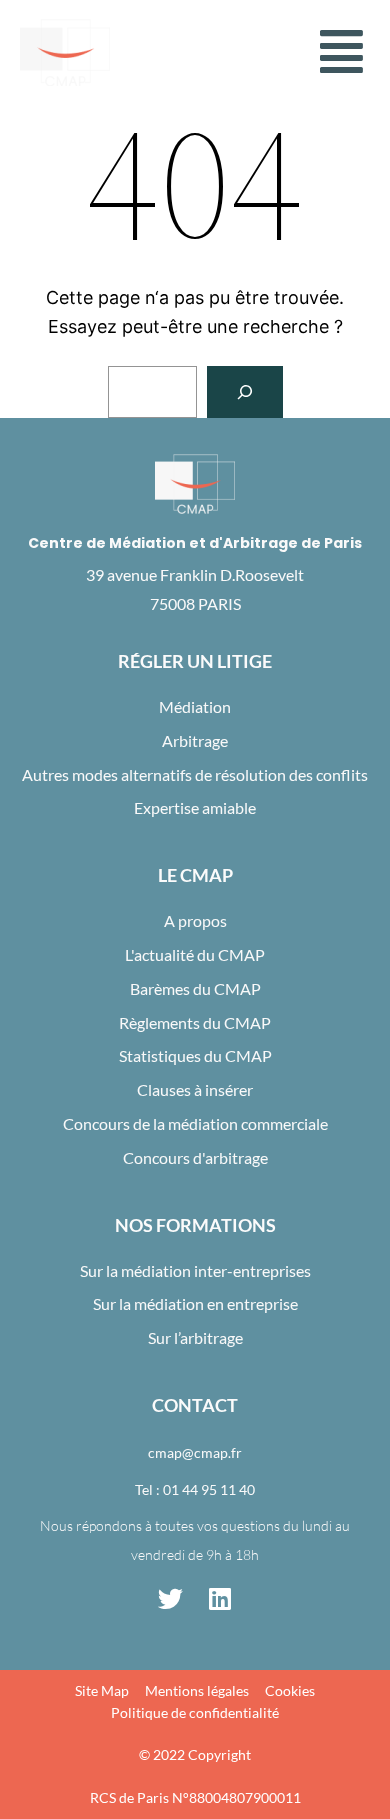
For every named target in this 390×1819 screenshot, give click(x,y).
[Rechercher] (245, 392)
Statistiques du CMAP (195, 1055)
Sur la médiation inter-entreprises (195, 1270)
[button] (342, 52)
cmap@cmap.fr (195, 1452)
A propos (195, 920)
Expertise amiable (195, 807)
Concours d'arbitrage (195, 1157)
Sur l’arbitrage (195, 1337)
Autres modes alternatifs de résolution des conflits (195, 774)
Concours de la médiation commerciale (195, 1123)
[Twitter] (170, 1599)
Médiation (195, 706)
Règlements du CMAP (195, 1022)
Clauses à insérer (195, 1089)
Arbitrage (195, 740)
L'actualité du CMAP (195, 954)
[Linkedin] (220, 1599)
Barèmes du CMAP (195, 988)
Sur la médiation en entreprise (195, 1303)
